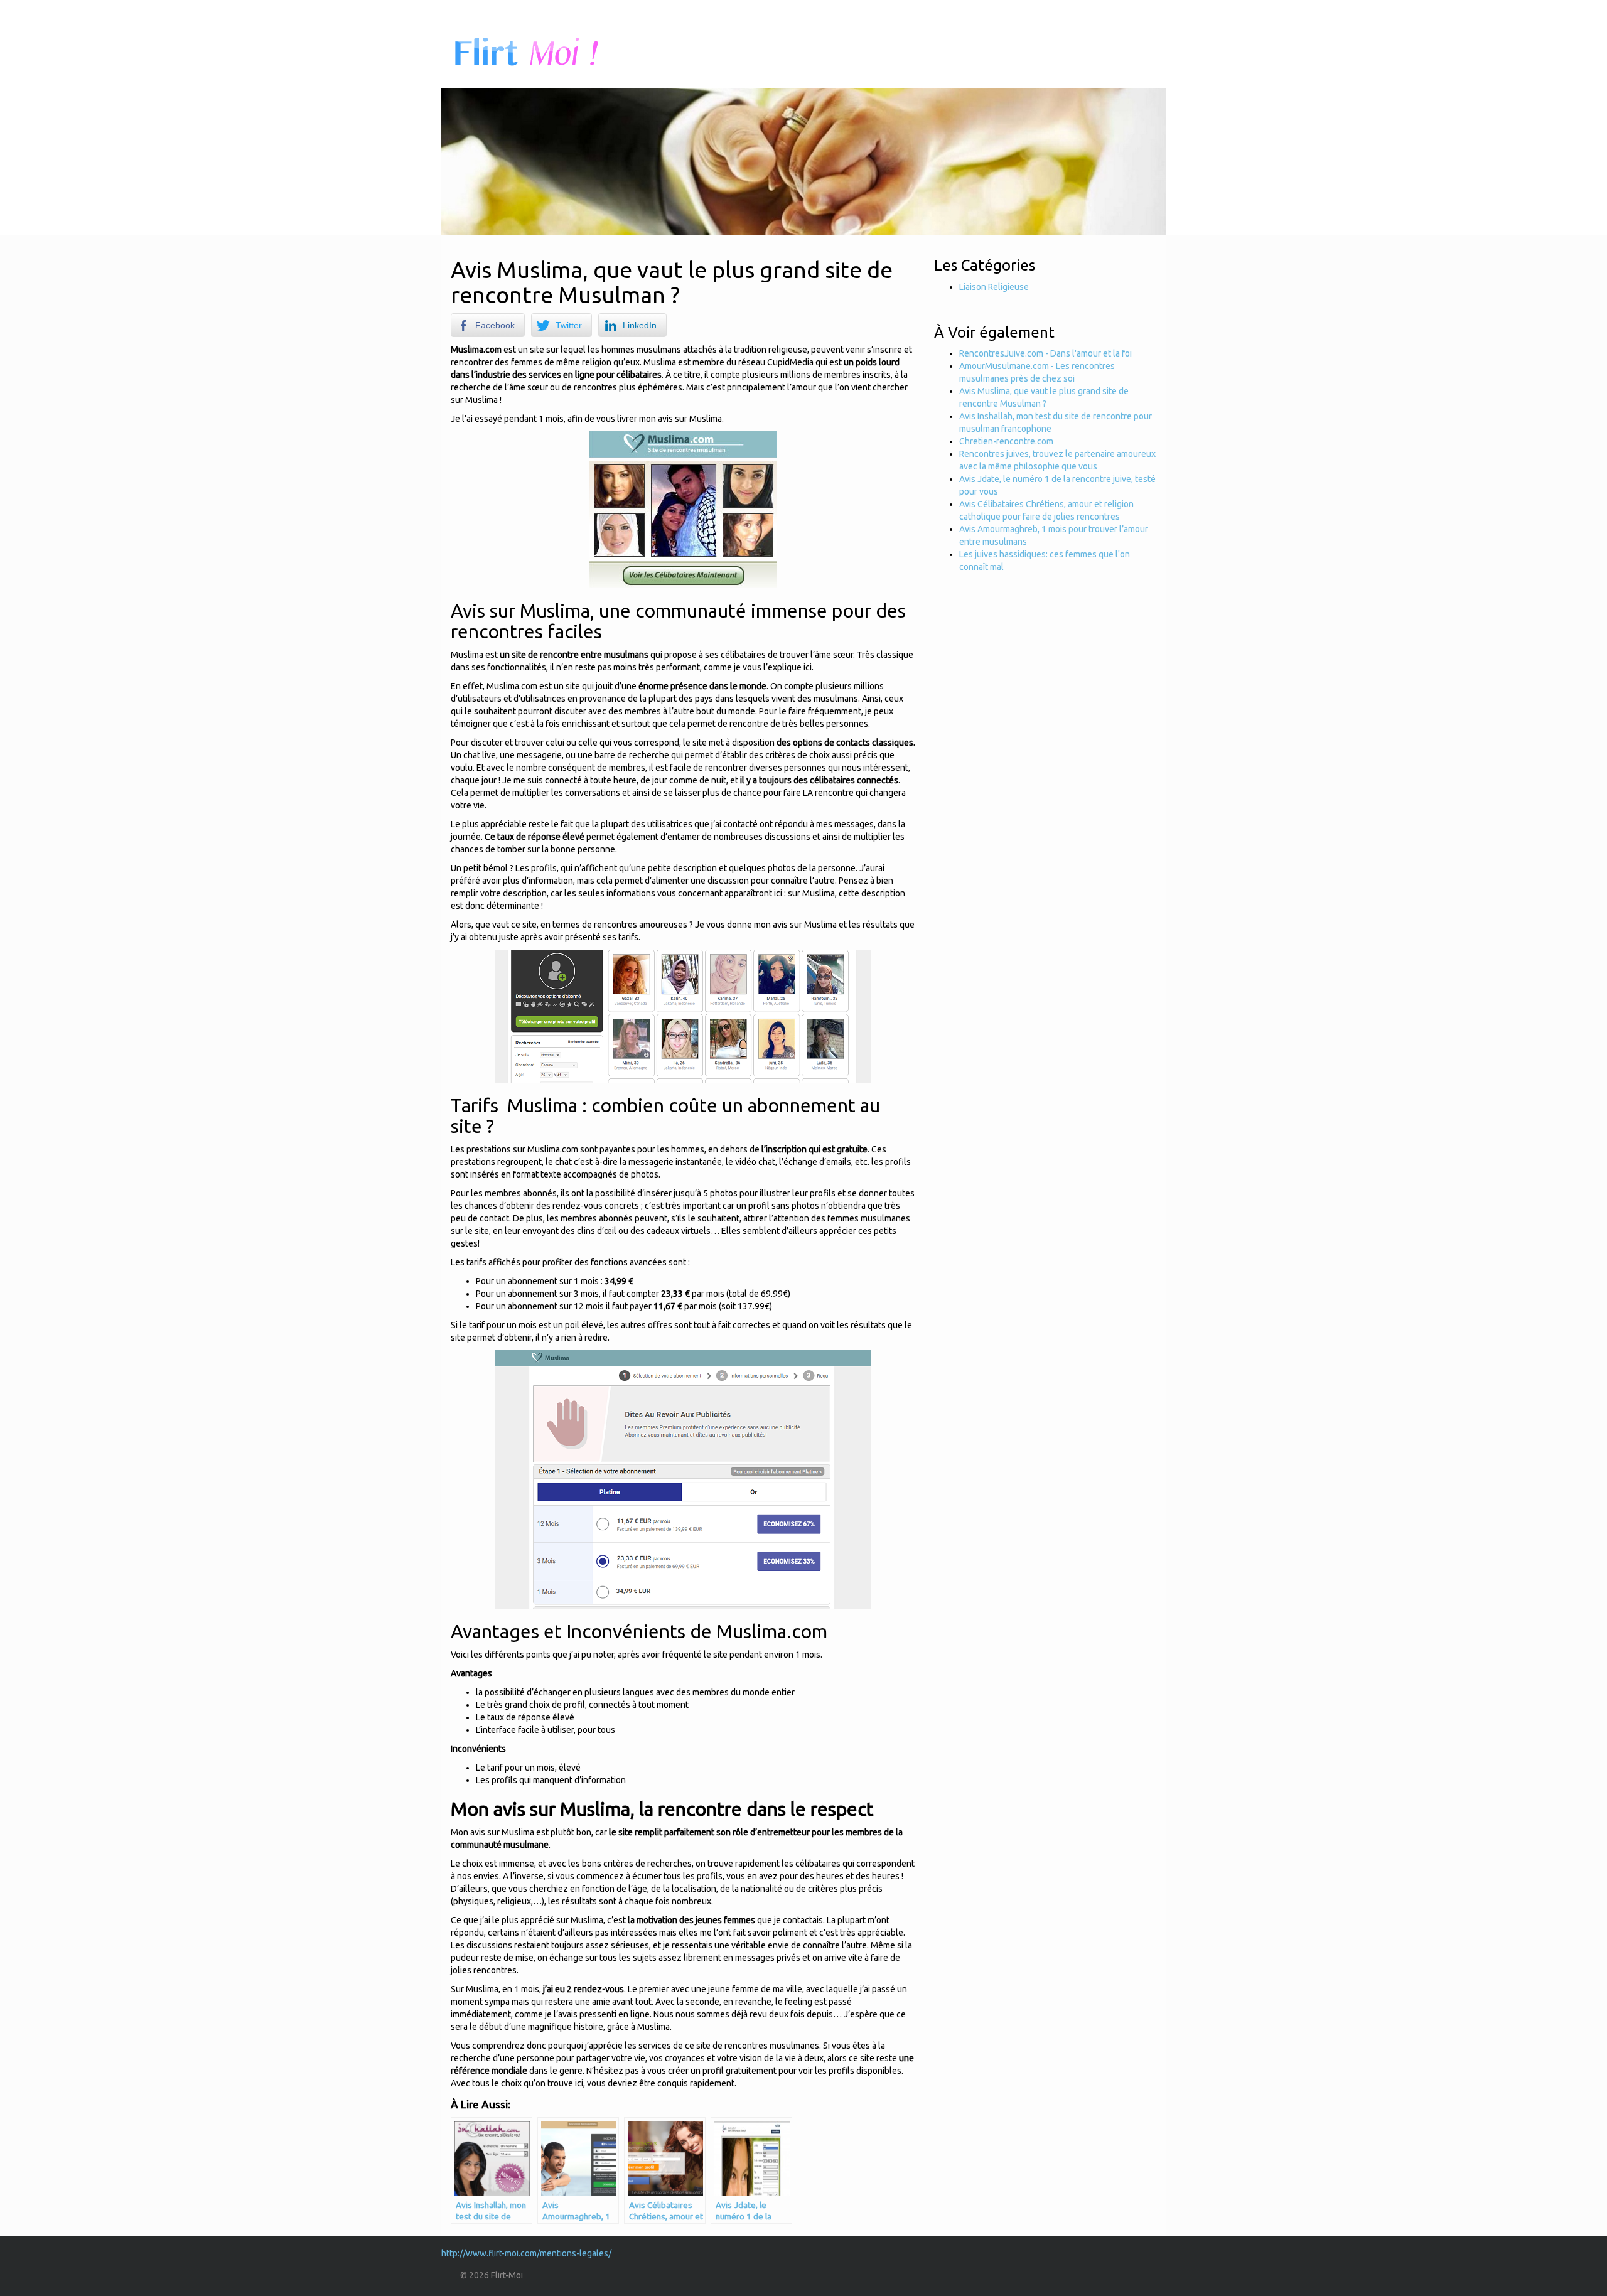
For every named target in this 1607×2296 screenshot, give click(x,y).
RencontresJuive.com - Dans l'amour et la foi (1045, 353)
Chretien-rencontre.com (1006, 441)
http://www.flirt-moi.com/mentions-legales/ (526, 2253)
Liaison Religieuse (994, 287)
